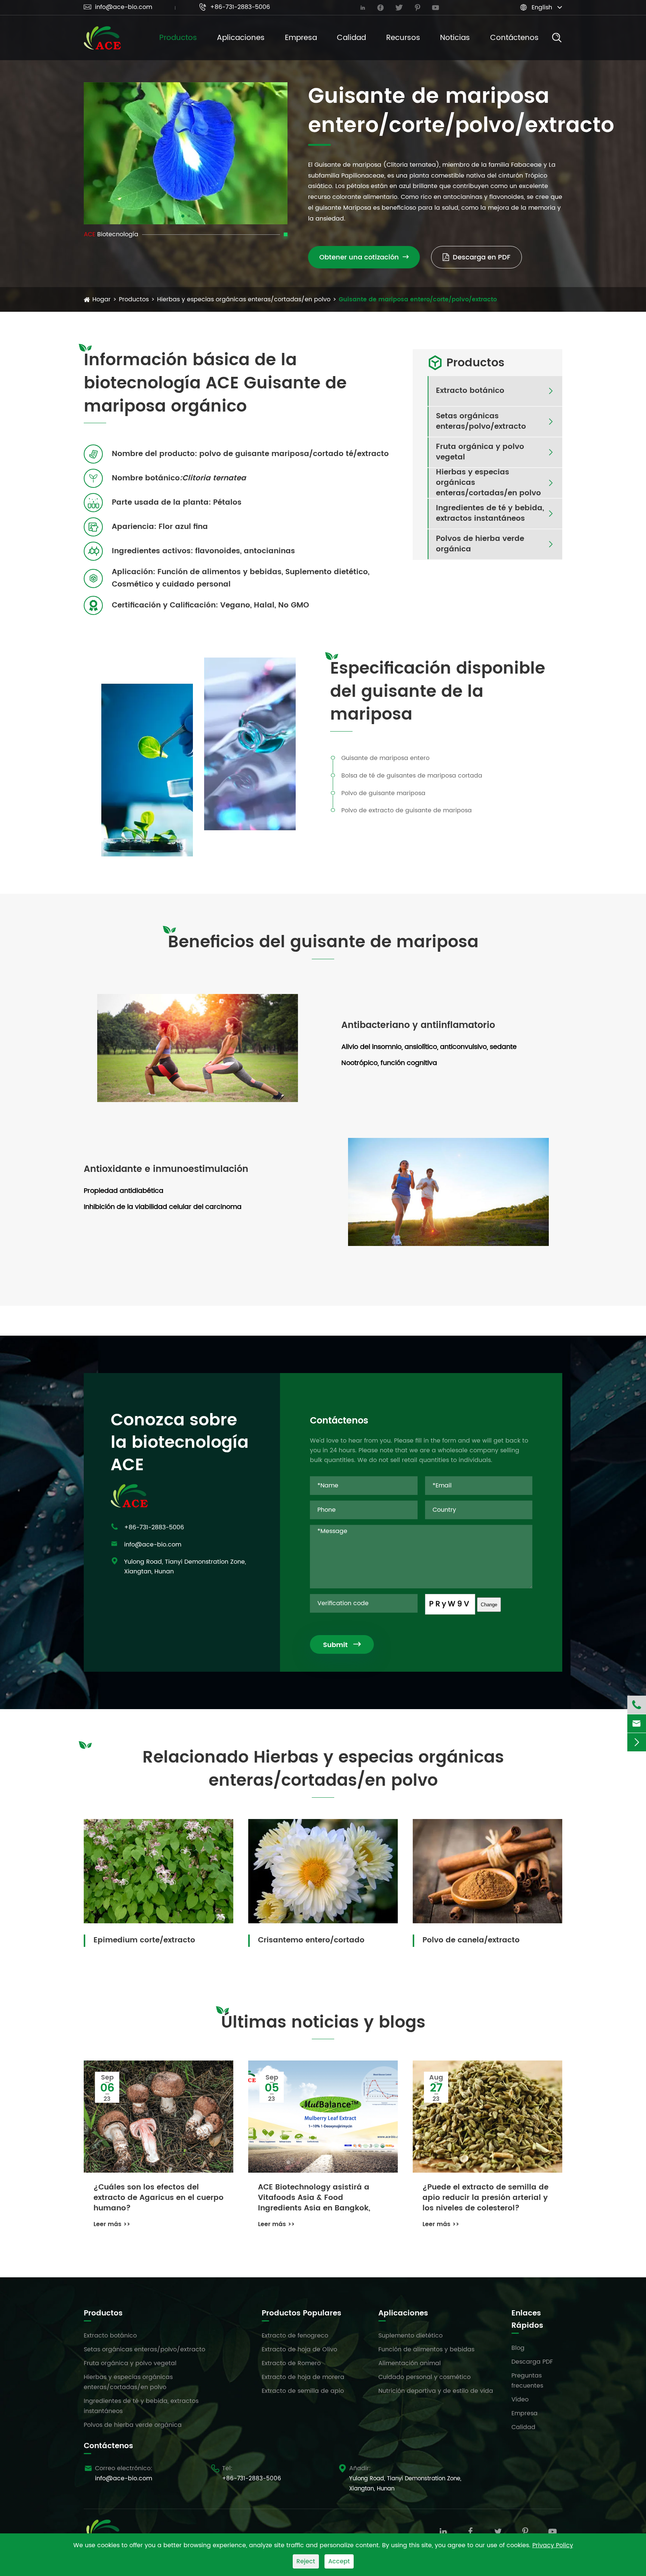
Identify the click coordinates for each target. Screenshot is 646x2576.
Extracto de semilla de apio (303, 2391)
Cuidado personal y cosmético (424, 2377)
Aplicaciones (241, 38)
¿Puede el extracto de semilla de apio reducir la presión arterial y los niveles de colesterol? (485, 2198)
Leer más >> (112, 2224)
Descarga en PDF (482, 257)
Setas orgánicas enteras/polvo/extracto (481, 422)
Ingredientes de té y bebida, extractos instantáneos (490, 514)
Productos (178, 38)
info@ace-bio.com (118, 7)
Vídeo (520, 2400)
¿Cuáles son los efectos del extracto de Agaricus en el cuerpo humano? (159, 2198)
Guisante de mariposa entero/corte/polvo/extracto (418, 299)
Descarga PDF (532, 2362)
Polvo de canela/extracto (471, 1940)
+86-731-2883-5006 (234, 7)
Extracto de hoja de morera (303, 2377)
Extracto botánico (470, 391)
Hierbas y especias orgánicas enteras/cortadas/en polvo (244, 299)
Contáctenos (514, 38)
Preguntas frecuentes (527, 2381)
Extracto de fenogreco (295, 2336)
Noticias (455, 38)
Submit (342, 1645)
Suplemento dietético (410, 2336)
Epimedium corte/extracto (144, 1940)
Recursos (403, 38)
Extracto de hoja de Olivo (299, 2349)
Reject (306, 2561)
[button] (183, 216)
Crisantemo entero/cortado (311, 1940)
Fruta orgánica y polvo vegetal (480, 452)
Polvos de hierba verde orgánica (480, 544)
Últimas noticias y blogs (323, 2023)
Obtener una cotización (364, 257)
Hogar (101, 299)
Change (489, 1605)
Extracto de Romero (291, 2363)
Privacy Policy (553, 2545)
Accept (339, 2561)
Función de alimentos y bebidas (426, 2349)
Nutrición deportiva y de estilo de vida (436, 2391)
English (542, 7)
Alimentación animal (410, 2363)
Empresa (301, 38)
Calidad (351, 38)
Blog (518, 2348)
